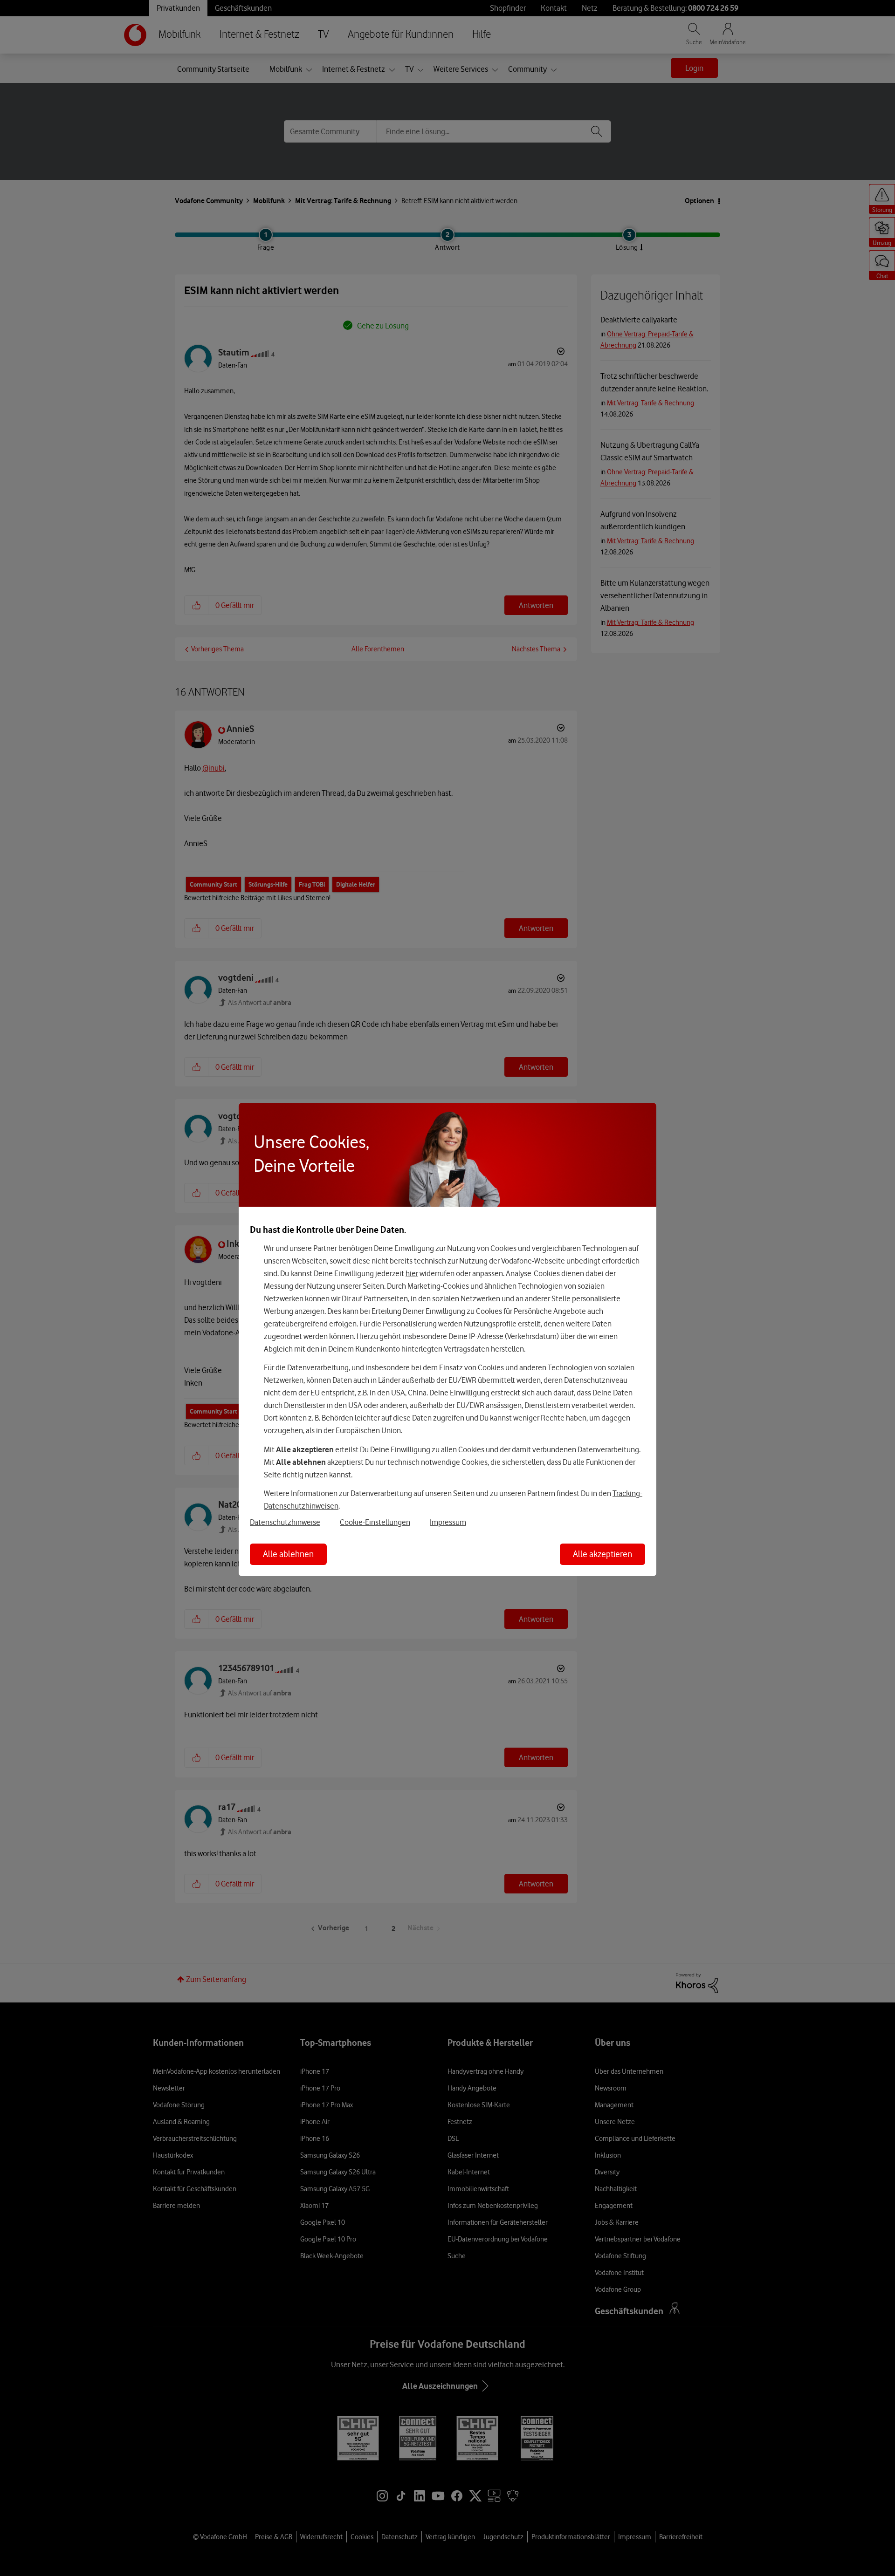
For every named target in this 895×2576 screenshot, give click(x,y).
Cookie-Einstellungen (375, 1522)
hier (412, 1273)
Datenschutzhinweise (285, 1522)
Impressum (448, 1522)
